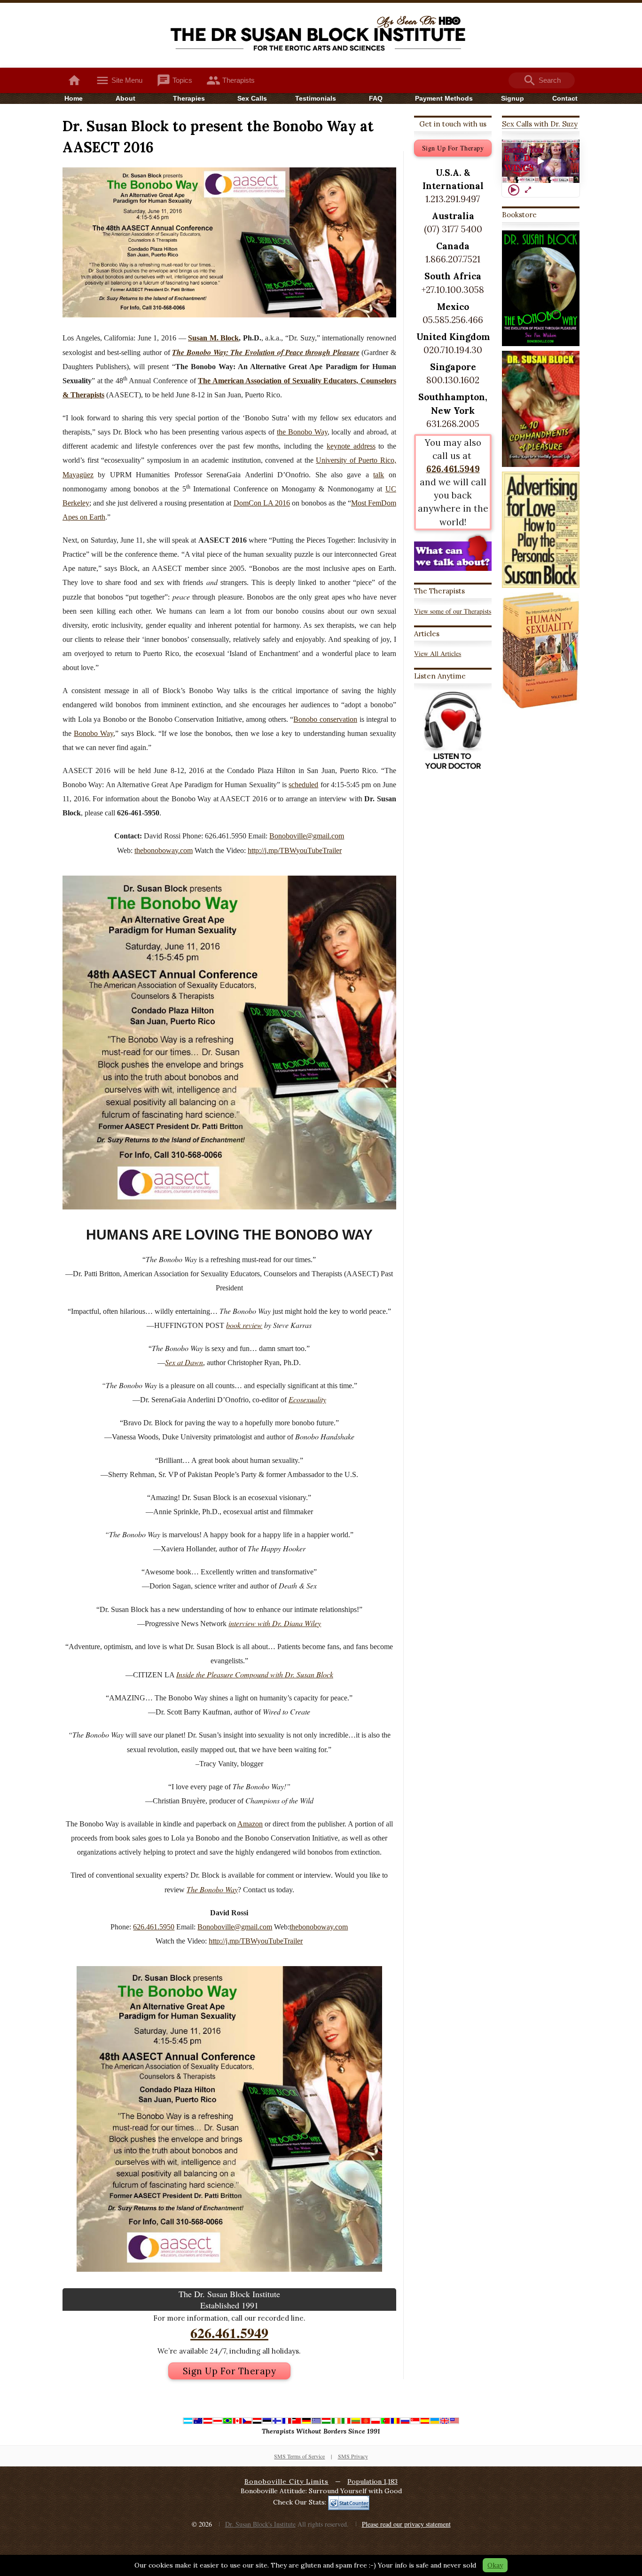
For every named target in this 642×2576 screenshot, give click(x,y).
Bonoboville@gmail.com (307, 836)
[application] (541, 162)
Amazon (250, 1824)
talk (379, 475)
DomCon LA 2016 (262, 503)
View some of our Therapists (453, 611)
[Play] (514, 190)
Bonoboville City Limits (286, 2481)
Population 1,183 (372, 2481)
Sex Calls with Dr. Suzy (540, 124)
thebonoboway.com (164, 850)
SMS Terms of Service (299, 2456)
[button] (541, 161)
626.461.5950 (154, 1927)
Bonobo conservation (325, 719)
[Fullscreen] (528, 190)
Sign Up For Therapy (230, 2371)
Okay (495, 2565)
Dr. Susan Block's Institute (260, 2524)
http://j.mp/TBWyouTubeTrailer (295, 850)
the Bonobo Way (302, 432)
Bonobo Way (94, 733)
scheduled (303, 785)
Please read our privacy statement (406, 2524)
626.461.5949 (229, 2332)
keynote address (351, 446)
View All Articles (438, 653)
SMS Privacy (353, 2456)
